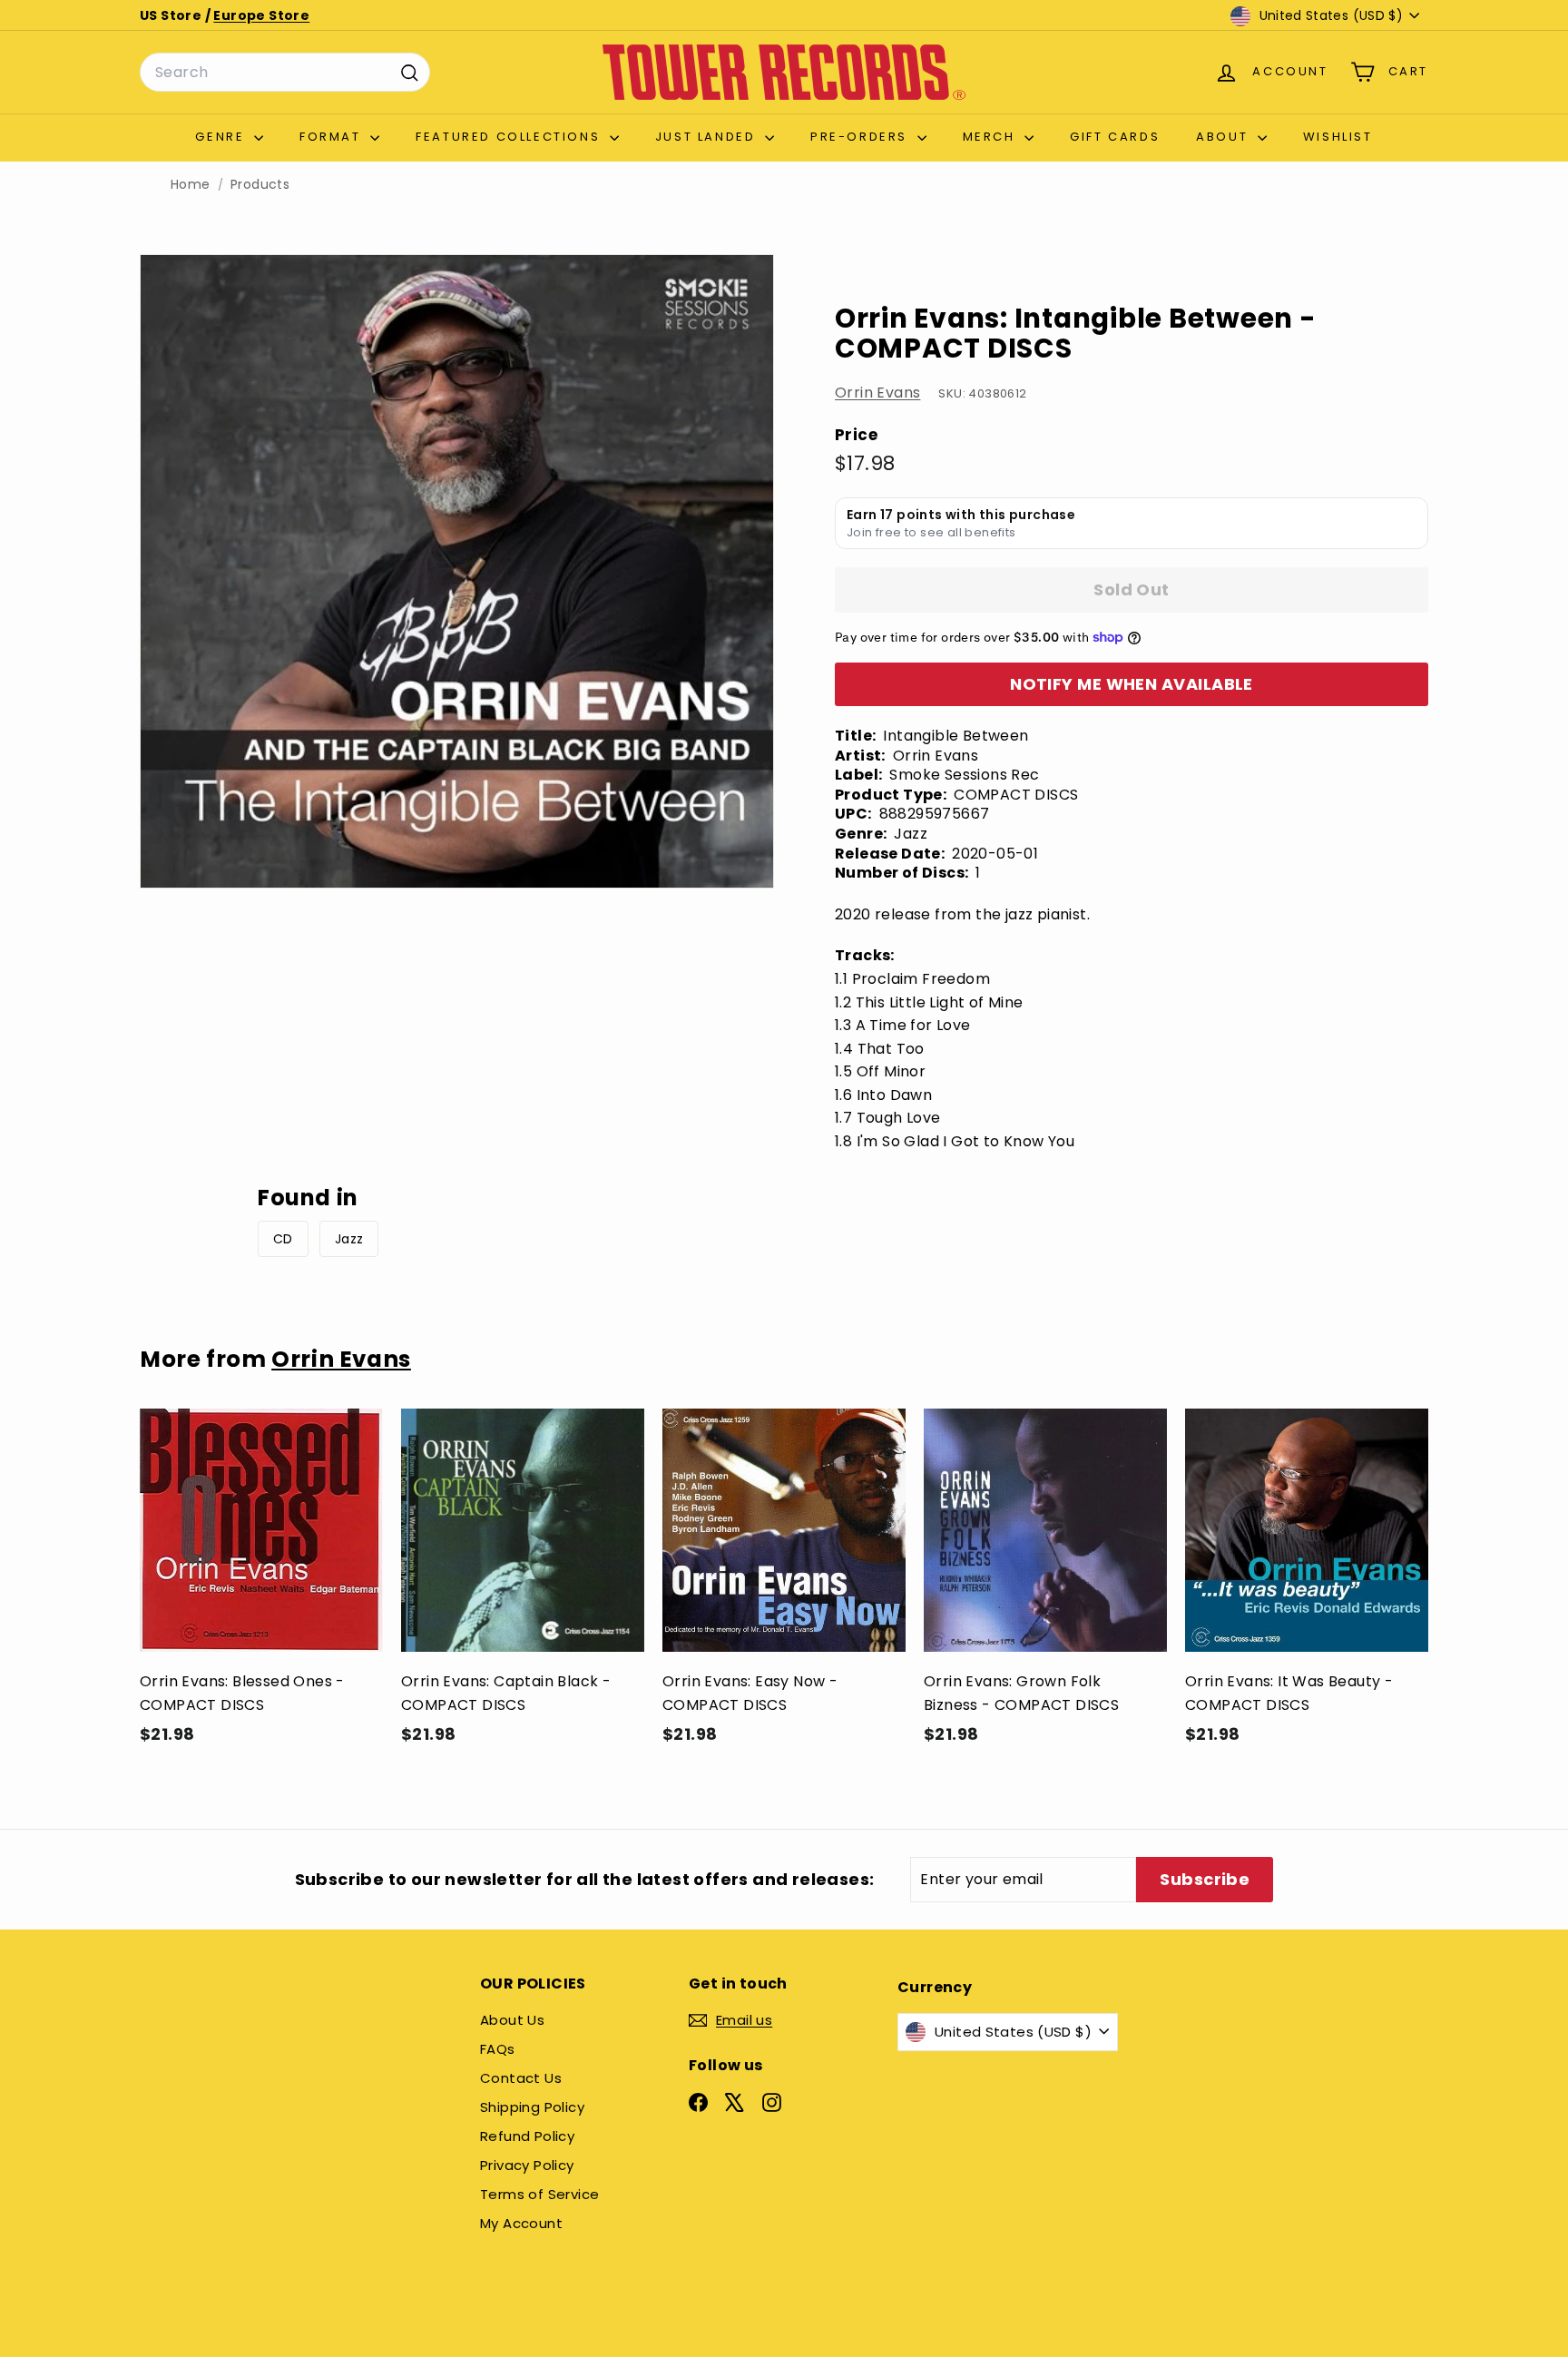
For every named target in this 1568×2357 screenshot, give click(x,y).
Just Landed (708, 137)
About (1225, 137)
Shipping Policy (532, 2107)
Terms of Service (539, 2194)
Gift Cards (1115, 137)
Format (333, 137)
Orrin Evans (877, 393)
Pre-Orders (862, 137)
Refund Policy (527, 2136)
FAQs (498, 2049)
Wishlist (1338, 137)
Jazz (349, 1239)
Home (191, 185)
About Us (512, 2020)
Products (260, 185)
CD (283, 1239)
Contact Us (521, 2078)
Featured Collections (510, 137)
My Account (521, 2223)
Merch (992, 137)
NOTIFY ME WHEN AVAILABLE (1132, 684)
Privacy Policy (527, 2165)
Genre (222, 137)
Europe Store (261, 15)
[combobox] (285, 73)
